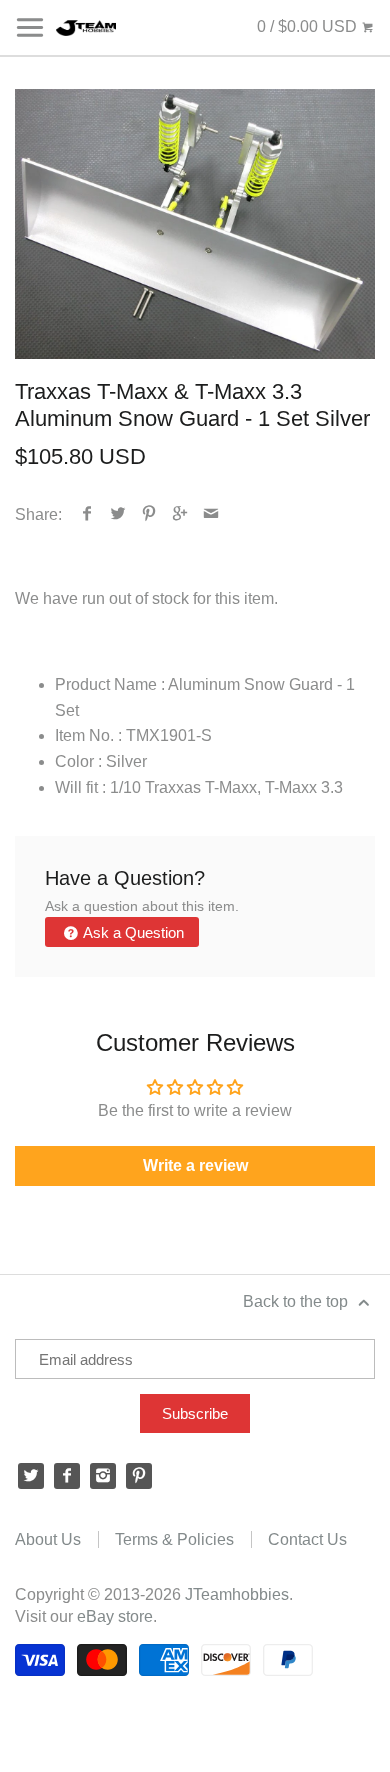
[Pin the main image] (149, 514)
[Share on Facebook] (87, 514)
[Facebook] (67, 1476)
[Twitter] (31, 1476)
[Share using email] (211, 514)
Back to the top (297, 1301)
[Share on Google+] (180, 514)
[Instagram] (103, 1476)
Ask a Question (132, 932)
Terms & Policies (174, 1539)
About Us (48, 1539)
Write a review (195, 1165)
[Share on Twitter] (118, 514)
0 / (307, 26)
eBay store (115, 1616)
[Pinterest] (139, 1476)
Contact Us (307, 1539)
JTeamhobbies (237, 1594)
